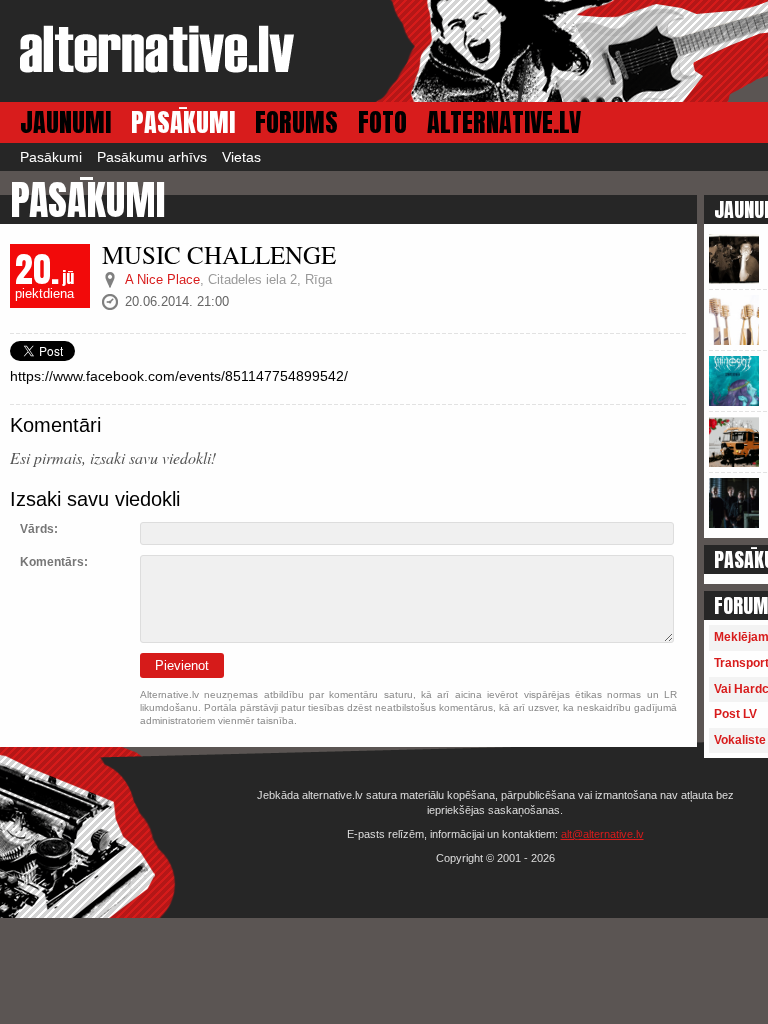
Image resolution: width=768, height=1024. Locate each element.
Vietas (241, 157)
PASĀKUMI (183, 122)
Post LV (735, 714)
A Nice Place (162, 279)
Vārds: (39, 529)
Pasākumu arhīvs (152, 157)
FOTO (382, 122)
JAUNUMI (65, 122)
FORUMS (296, 122)
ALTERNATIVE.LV (504, 122)
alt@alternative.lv (602, 834)
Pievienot (182, 665)
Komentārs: (54, 562)
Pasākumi (51, 157)
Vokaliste (740, 740)
